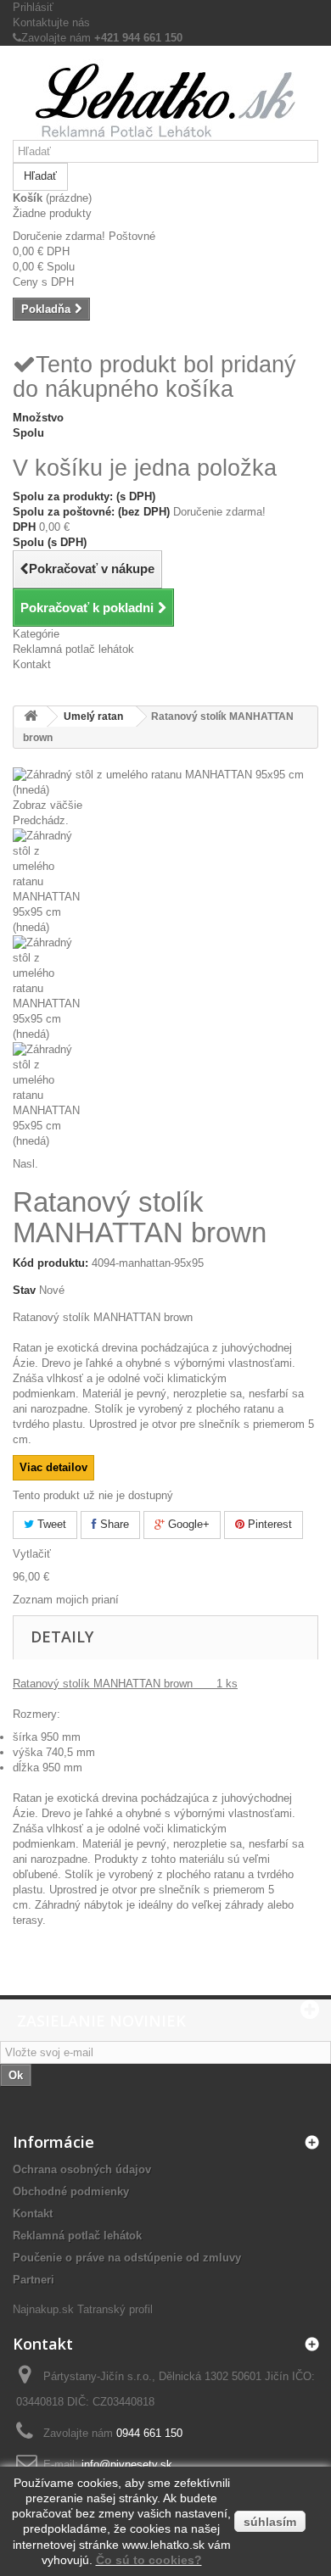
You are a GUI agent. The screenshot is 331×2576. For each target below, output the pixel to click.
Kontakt (32, 664)
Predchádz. (41, 820)
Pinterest (268, 1524)
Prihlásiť (33, 7)
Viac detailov (53, 1467)
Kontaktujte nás (51, 22)
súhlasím (270, 2522)
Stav (24, 1290)
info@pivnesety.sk (127, 2464)
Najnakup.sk (43, 2309)
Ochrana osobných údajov (82, 2169)
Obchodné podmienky (71, 2191)
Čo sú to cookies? (149, 2560)
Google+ (187, 1524)
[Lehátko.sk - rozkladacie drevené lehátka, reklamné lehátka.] (165, 99)
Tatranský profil (115, 2309)
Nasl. (25, 1164)
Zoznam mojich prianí (66, 1600)
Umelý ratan (93, 716)
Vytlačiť (32, 1554)
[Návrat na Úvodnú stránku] (31, 717)
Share (113, 1524)
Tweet (50, 1524)
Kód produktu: (50, 1263)
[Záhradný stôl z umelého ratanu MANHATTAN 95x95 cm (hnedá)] (165, 882)
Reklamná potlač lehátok (73, 649)
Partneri (34, 2280)
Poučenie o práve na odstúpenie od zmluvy (127, 2258)
